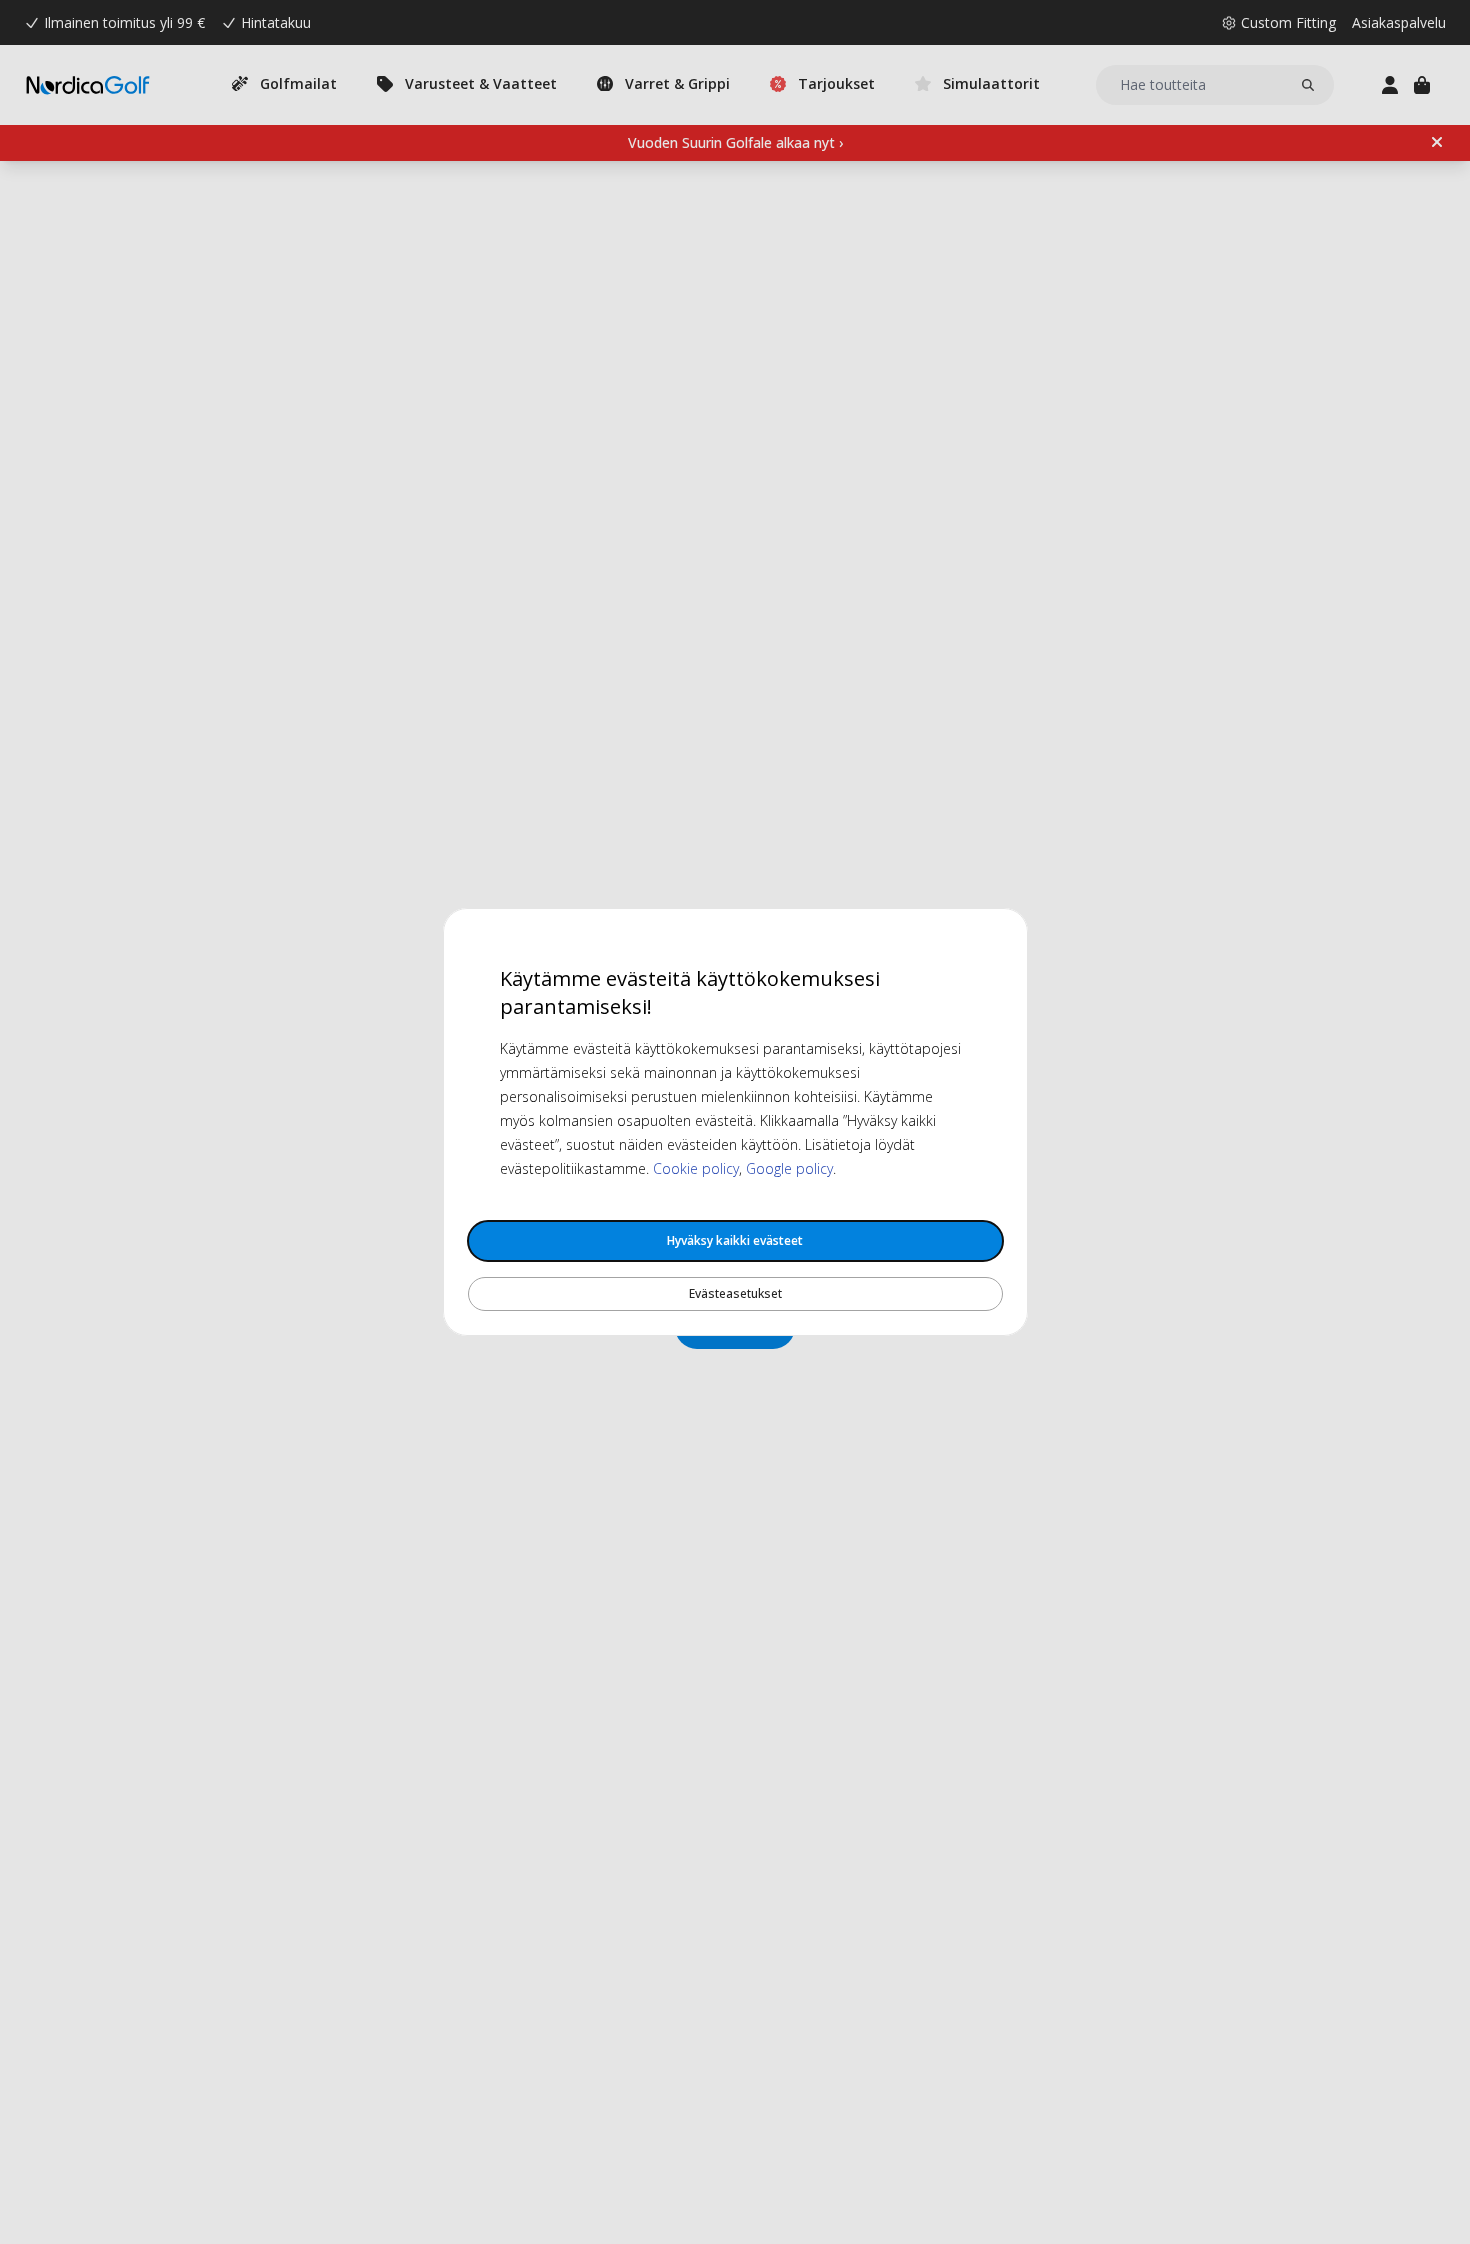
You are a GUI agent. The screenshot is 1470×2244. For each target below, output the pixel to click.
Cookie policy (696, 1168)
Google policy (789, 1168)
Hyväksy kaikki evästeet (735, 1240)
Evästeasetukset (735, 1293)
